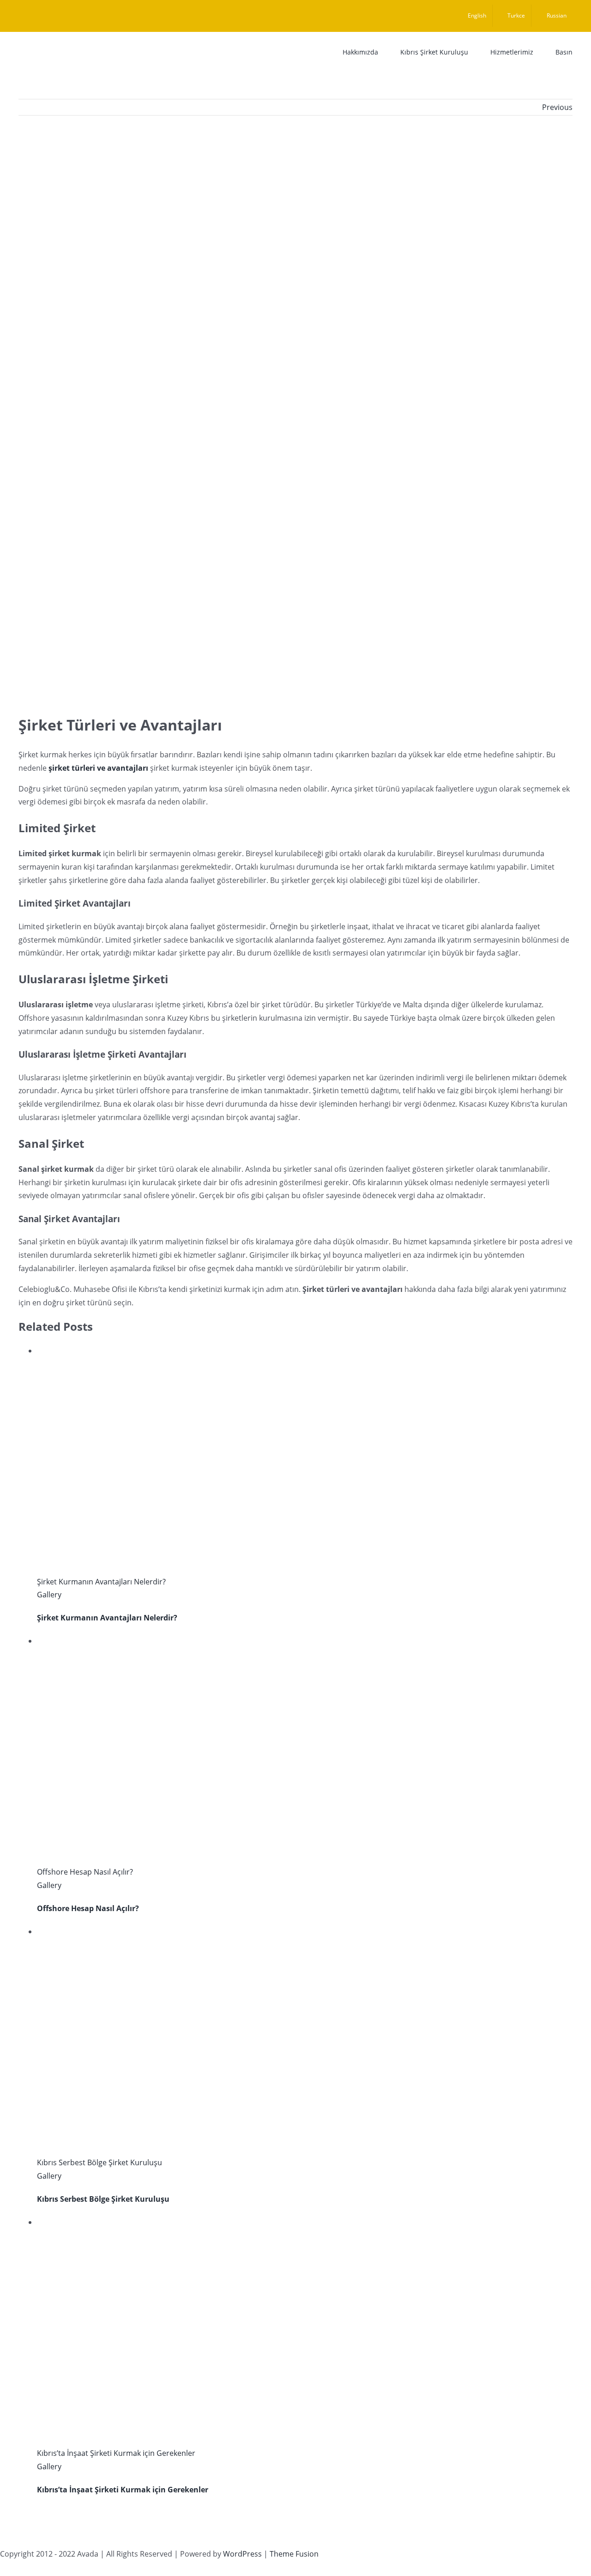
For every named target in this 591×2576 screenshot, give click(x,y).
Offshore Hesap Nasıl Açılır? (85, 1872)
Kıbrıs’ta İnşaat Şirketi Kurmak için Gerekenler (116, 2453)
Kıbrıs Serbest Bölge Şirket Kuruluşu (100, 2162)
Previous (557, 107)
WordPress (242, 2554)
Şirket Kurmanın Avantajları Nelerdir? (101, 1582)
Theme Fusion (294, 2554)
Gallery (49, 1595)
